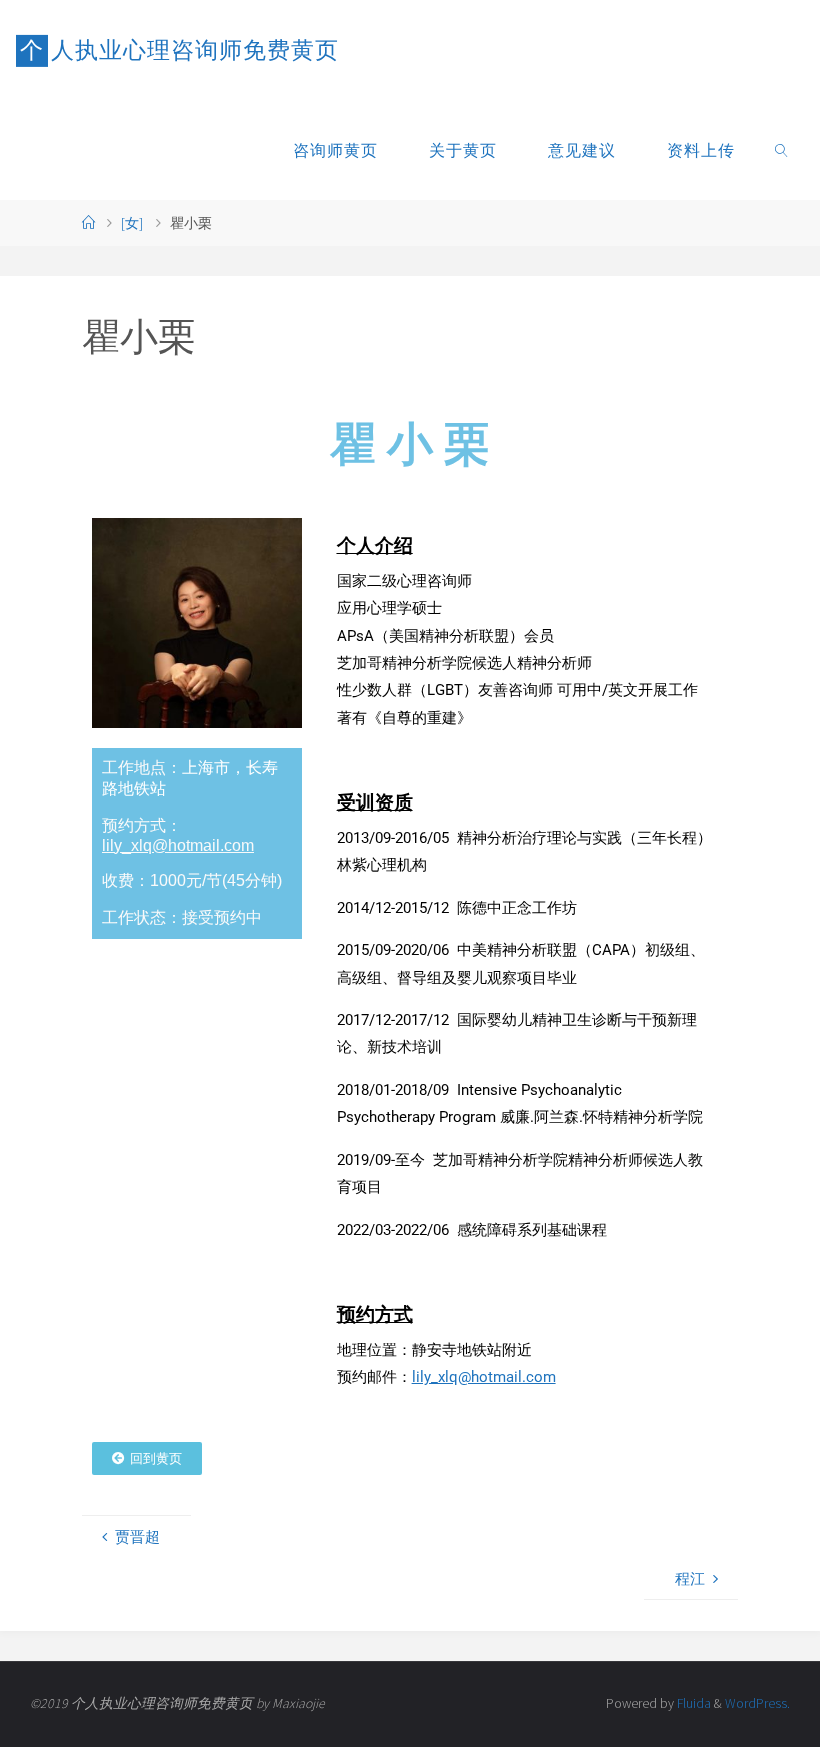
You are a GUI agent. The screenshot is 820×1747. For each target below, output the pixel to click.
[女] (132, 223)
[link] (782, 150)
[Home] (89, 223)
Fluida (692, 1703)
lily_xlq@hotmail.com (178, 845)
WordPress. (757, 1703)
